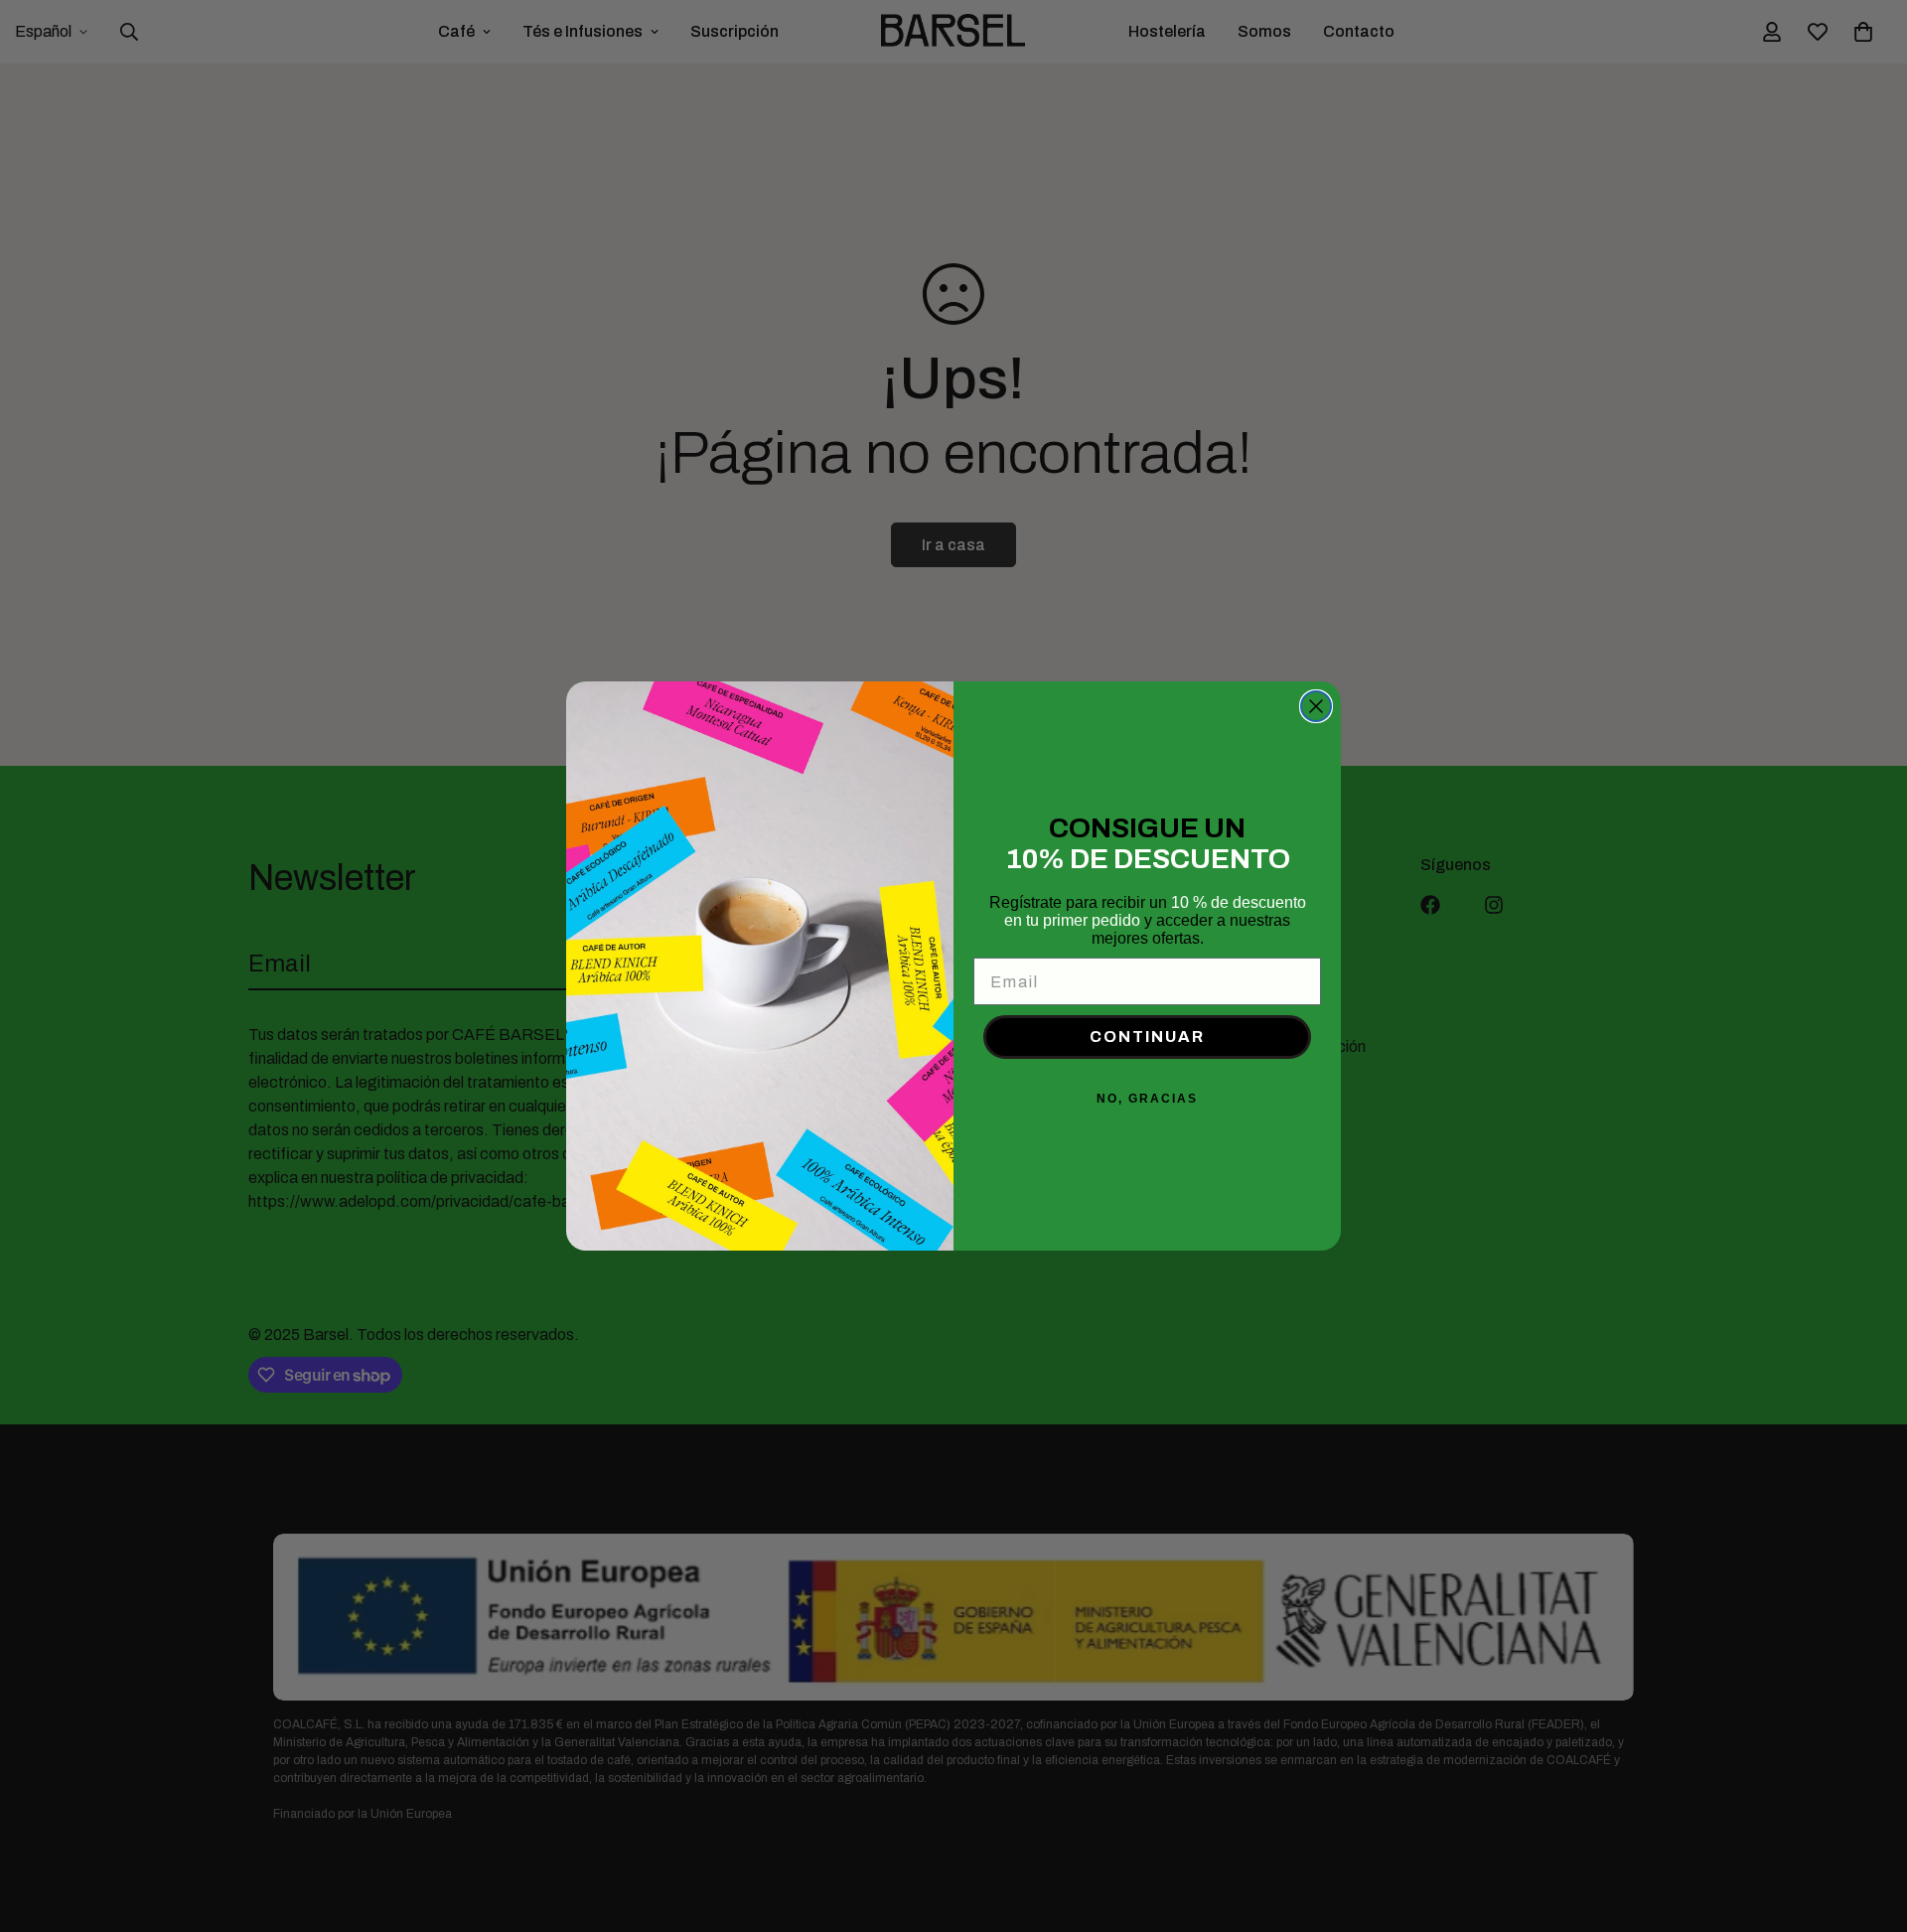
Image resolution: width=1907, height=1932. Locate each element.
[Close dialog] (1316, 706)
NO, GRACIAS (1147, 1099)
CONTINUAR (1147, 1037)
